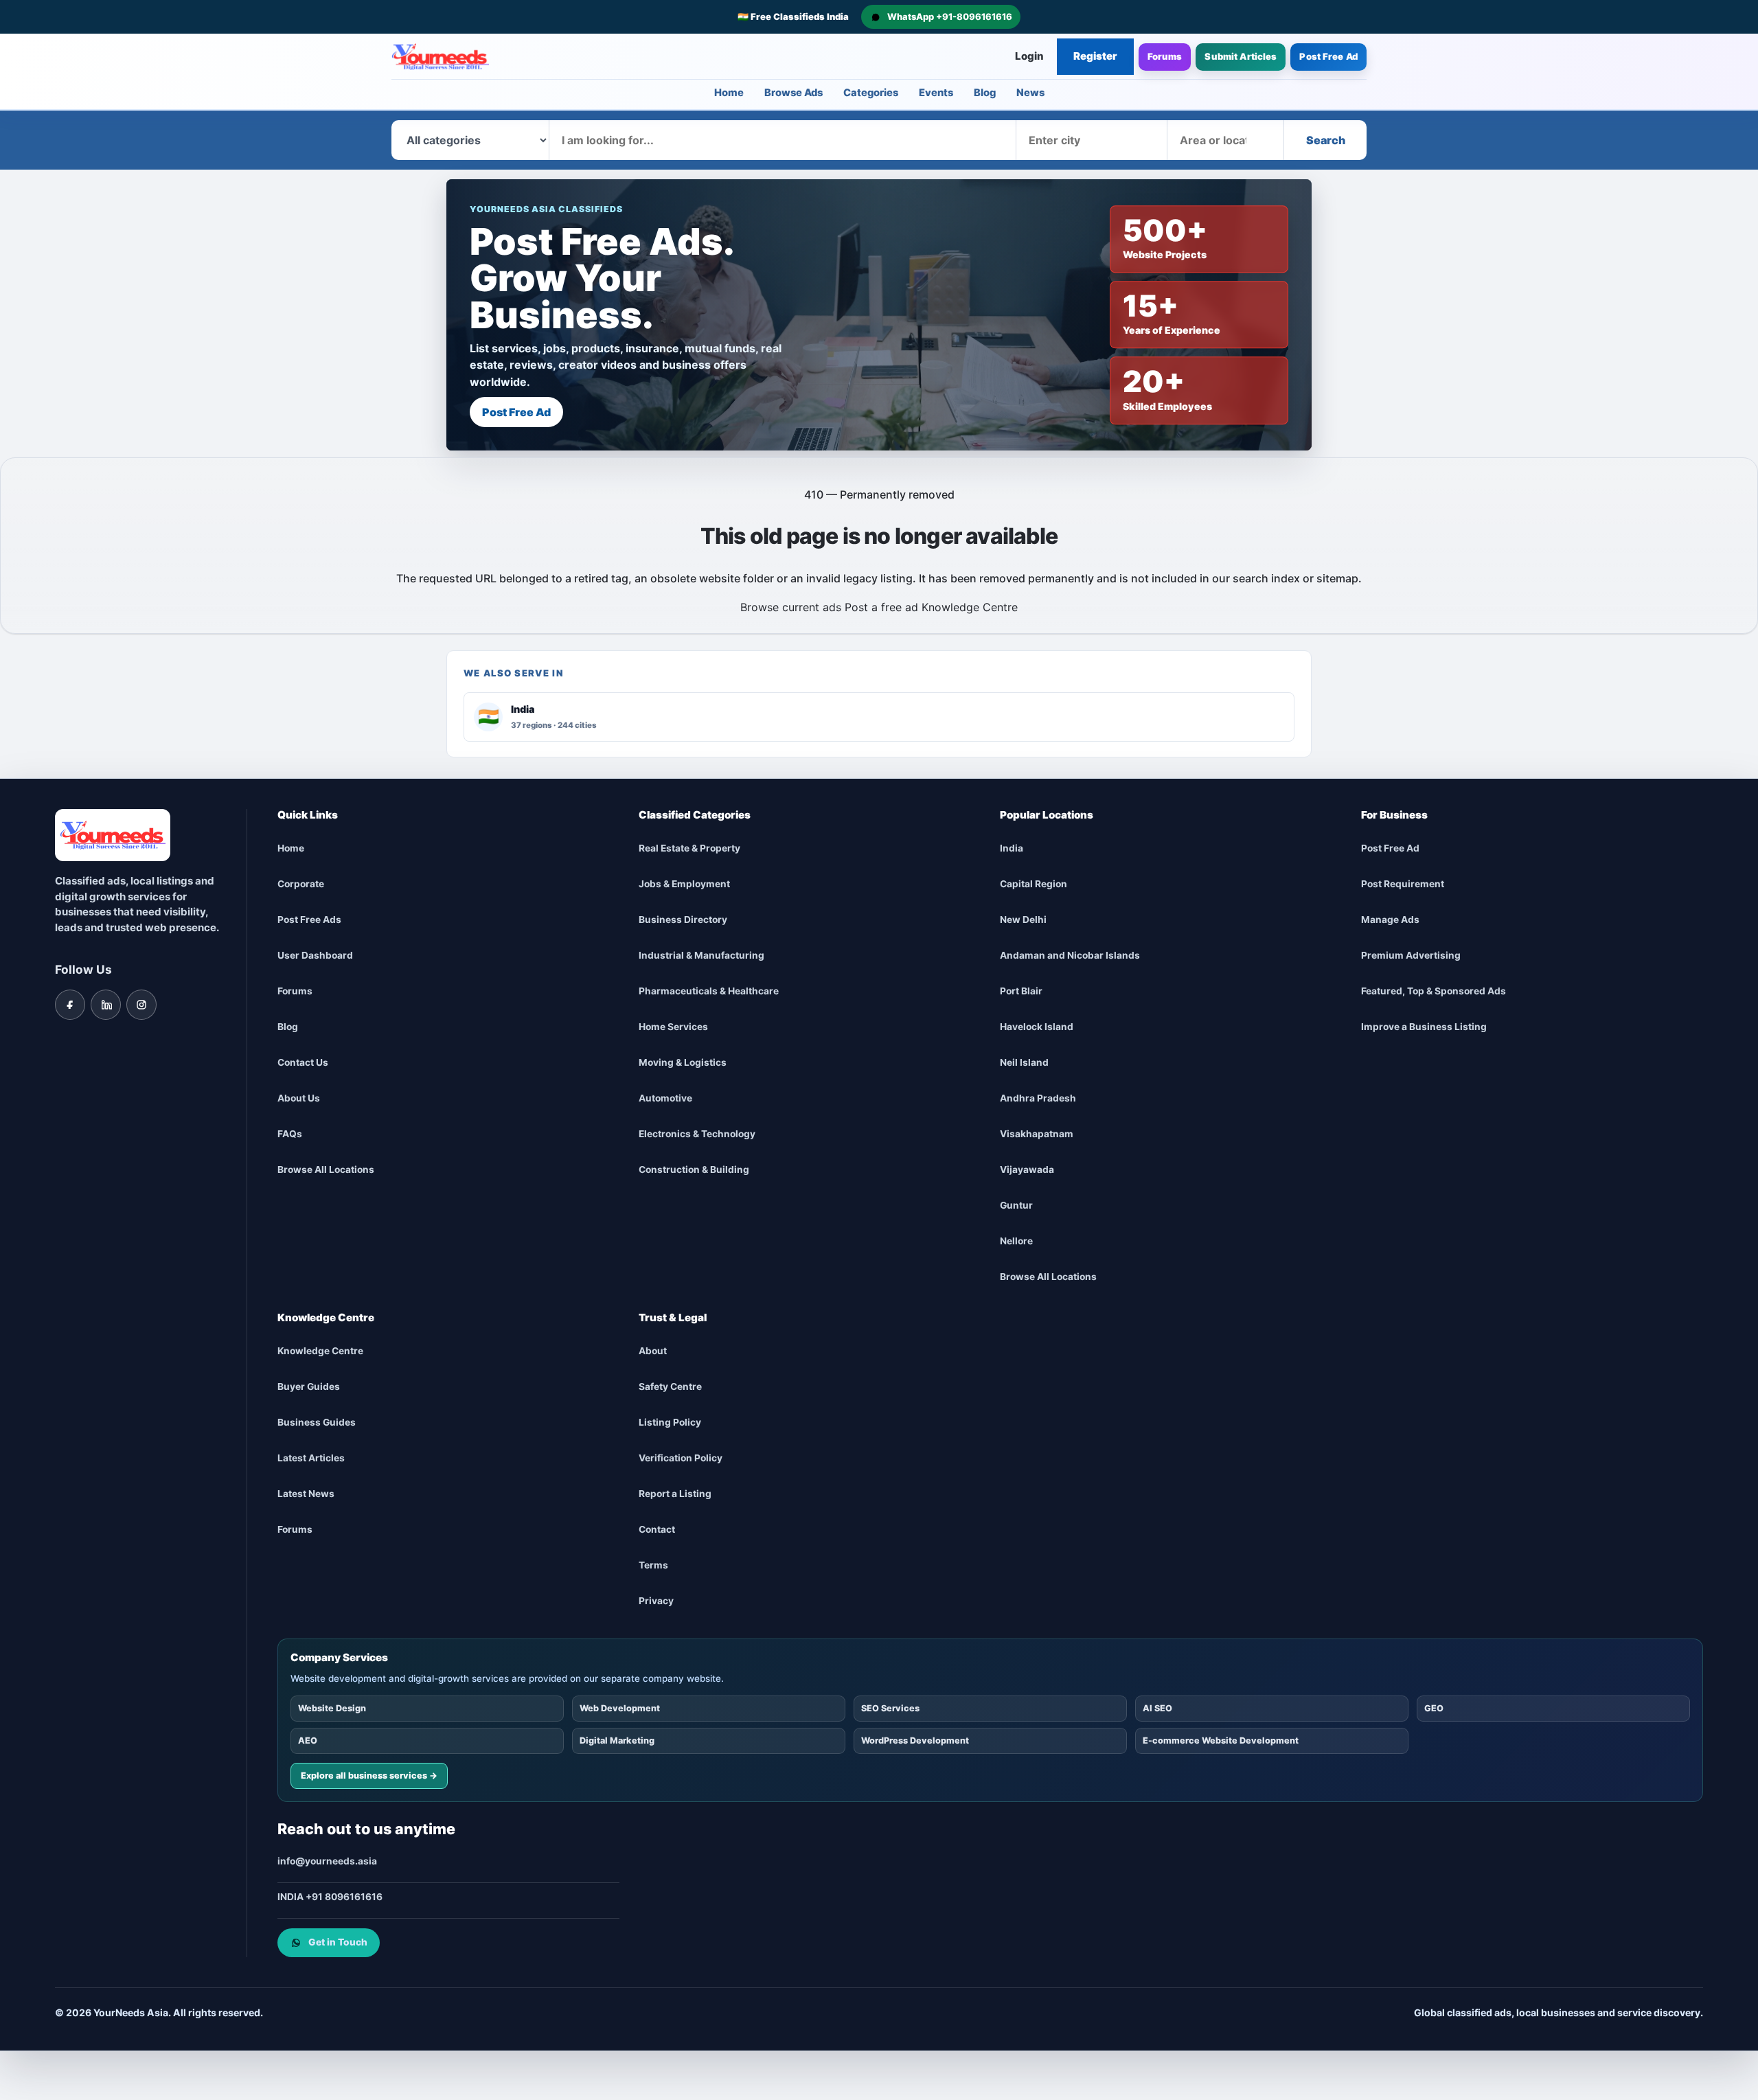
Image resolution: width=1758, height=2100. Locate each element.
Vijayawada (1027, 1169)
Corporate (301, 884)
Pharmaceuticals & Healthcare (709, 991)
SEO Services (890, 1708)
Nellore (1016, 1241)
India (1012, 848)
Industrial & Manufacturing (701, 955)
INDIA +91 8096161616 (330, 1897)
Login (1029, 56)
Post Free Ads (309, 920)
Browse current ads (791, 607)
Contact (657, 1529)
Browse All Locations (326, 1169)
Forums (1165, 56)
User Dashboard (315, 955)
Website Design (332, 1708)
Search (1326, 140)
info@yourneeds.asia (327, 1861)
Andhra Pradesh (1038, 1098)
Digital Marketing (617, 1740)
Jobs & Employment (684, 884)
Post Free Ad (1328, 56)
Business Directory (683, 920)
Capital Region (1034, 884)
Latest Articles (311, 1458)
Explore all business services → (369, 1775)
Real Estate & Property (689, 848)
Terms (653, 1565)
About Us (299, 1098)
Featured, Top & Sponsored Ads (1434, 991)
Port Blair (1021, 991)
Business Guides (317, 1422)
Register (1095, 56)
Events (936, 93)
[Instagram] (141, 1004)
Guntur (1016, 1205)
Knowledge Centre (970, 607)
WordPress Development (915, 1740)
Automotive (665, 1098)
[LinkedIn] (106, 1004)
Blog (985, 93)
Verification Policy (681, 1458)
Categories (871, 93)
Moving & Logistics (683, 1062)
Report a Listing (675, 1494)
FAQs (290, 1134)
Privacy (656, 1601)
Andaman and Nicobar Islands (1070, 955)
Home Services (673, 1027)
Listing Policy (670, 1422)
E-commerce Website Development (1221, 1740)
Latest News (306, 1494)
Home (729, 93)
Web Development (620, 1708)
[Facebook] (70, 1004)
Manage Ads (1390, 920)
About (653, 1351)
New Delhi (1023, 920)
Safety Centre (670, 1386)
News (1030, 93)
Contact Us (303, 1062)
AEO (308, 1740)
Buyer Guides (309, 1386)
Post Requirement (1403, 884)
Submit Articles (1241, 56)
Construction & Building (694, 1169)
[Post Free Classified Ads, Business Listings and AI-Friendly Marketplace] (440, 57)
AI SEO (1157, 1708)
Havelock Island (1037, 1027)
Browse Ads (794, 93)
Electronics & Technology (697, 1134)
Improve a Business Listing (1424, 1027)
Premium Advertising (1411, 955)
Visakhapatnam (1037, 1134)
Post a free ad (881, 607)
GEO (1434, 1708)
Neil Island (1024, 1062)
